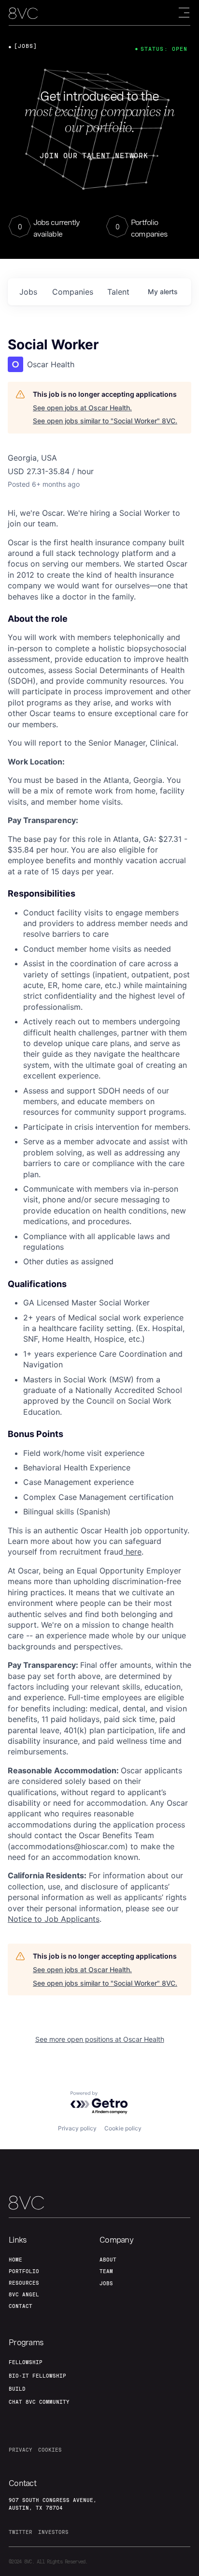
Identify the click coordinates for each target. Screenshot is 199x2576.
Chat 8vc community (39, 2402)
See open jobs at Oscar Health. (82, 408)
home (15, 2260)
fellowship (26, 2362)
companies (73, 292)
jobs (28, 292)
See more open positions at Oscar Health (100, 2039)
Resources (24, 2283)
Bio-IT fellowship (37, 2376)
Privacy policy (77, 2128)
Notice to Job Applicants (54, 1919)
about (108, 2260)
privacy (21, 2450)
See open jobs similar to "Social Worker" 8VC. (105, 421)
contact (21, 2306)
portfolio (24, 2271)
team (106, 2271)
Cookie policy (123, 2128)
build (17, 2389)
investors (53, 2532)
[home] (23, 13)
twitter (21, 2532)
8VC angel (24, 2294)
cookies (50, 2450)
